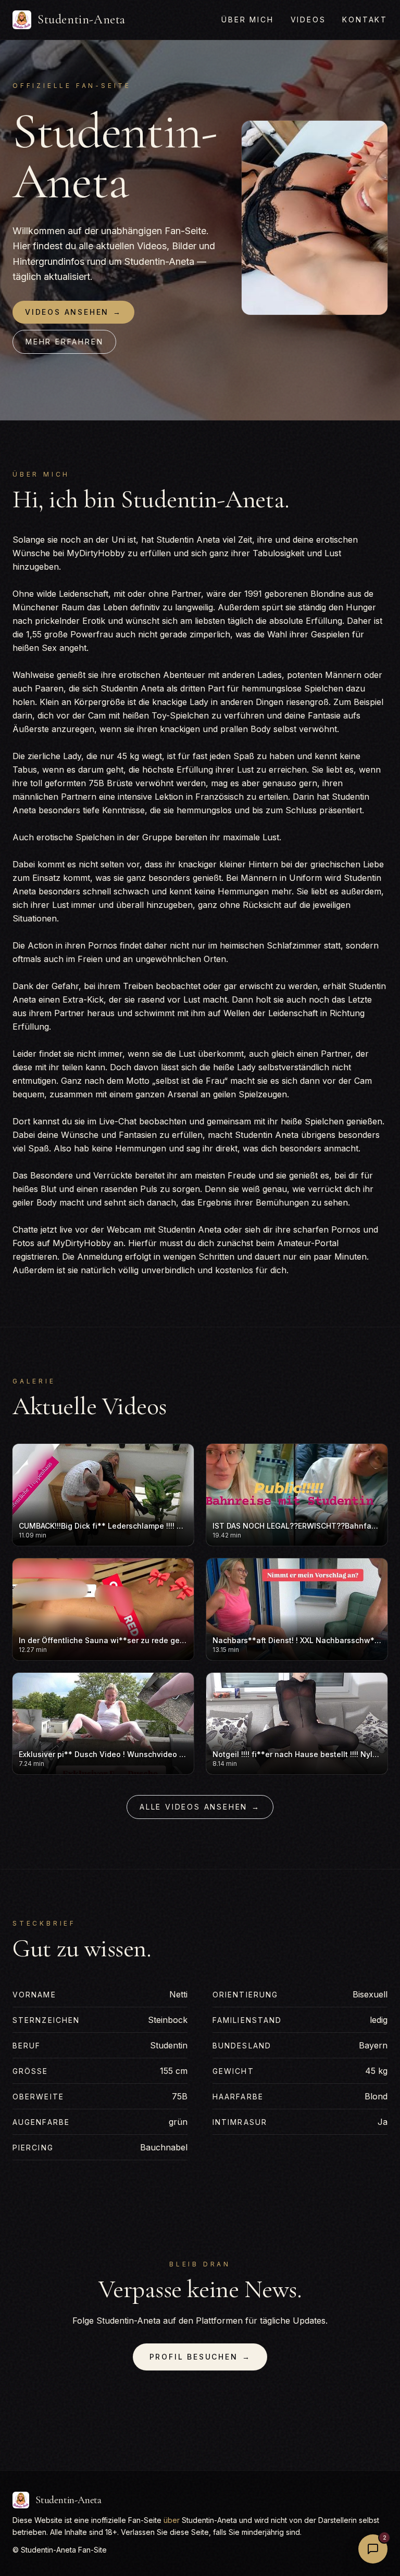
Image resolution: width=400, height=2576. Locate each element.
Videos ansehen (73, 312)
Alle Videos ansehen (200, 1807)
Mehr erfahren (64, 342)
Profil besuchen (200, 2357)
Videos (308, 20)
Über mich (247, 20)
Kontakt (365, 20)
